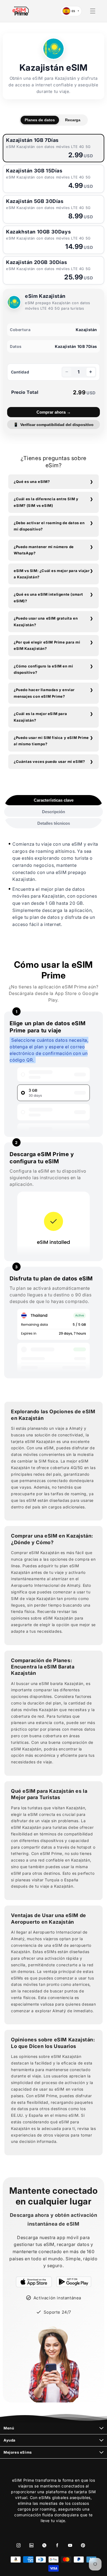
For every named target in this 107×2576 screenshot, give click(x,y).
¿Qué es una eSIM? (32, 482)
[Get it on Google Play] (74, 2282)
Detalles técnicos (54, 823)
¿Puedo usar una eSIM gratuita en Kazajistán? (46, 621)
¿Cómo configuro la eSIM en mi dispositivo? (43, 669)
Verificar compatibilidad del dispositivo (54, 425)
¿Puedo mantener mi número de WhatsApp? (44, 550)
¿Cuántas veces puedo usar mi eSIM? (49, 761)
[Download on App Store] (34, 2282)
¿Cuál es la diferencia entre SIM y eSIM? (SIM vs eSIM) (46, 502)
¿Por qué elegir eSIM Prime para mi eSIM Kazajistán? (47, 645)
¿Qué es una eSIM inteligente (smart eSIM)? (48, 597)
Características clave (54, 800)
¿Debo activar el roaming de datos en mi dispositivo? (49, 526)
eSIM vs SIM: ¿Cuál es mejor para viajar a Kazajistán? (52, 574)
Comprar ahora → (54, 412)
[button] (93, 11)
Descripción (54, 812)
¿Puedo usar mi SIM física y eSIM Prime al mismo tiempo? (51, 741)
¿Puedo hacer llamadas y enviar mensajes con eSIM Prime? (44, 693)
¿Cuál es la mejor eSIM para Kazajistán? (40, 717)
